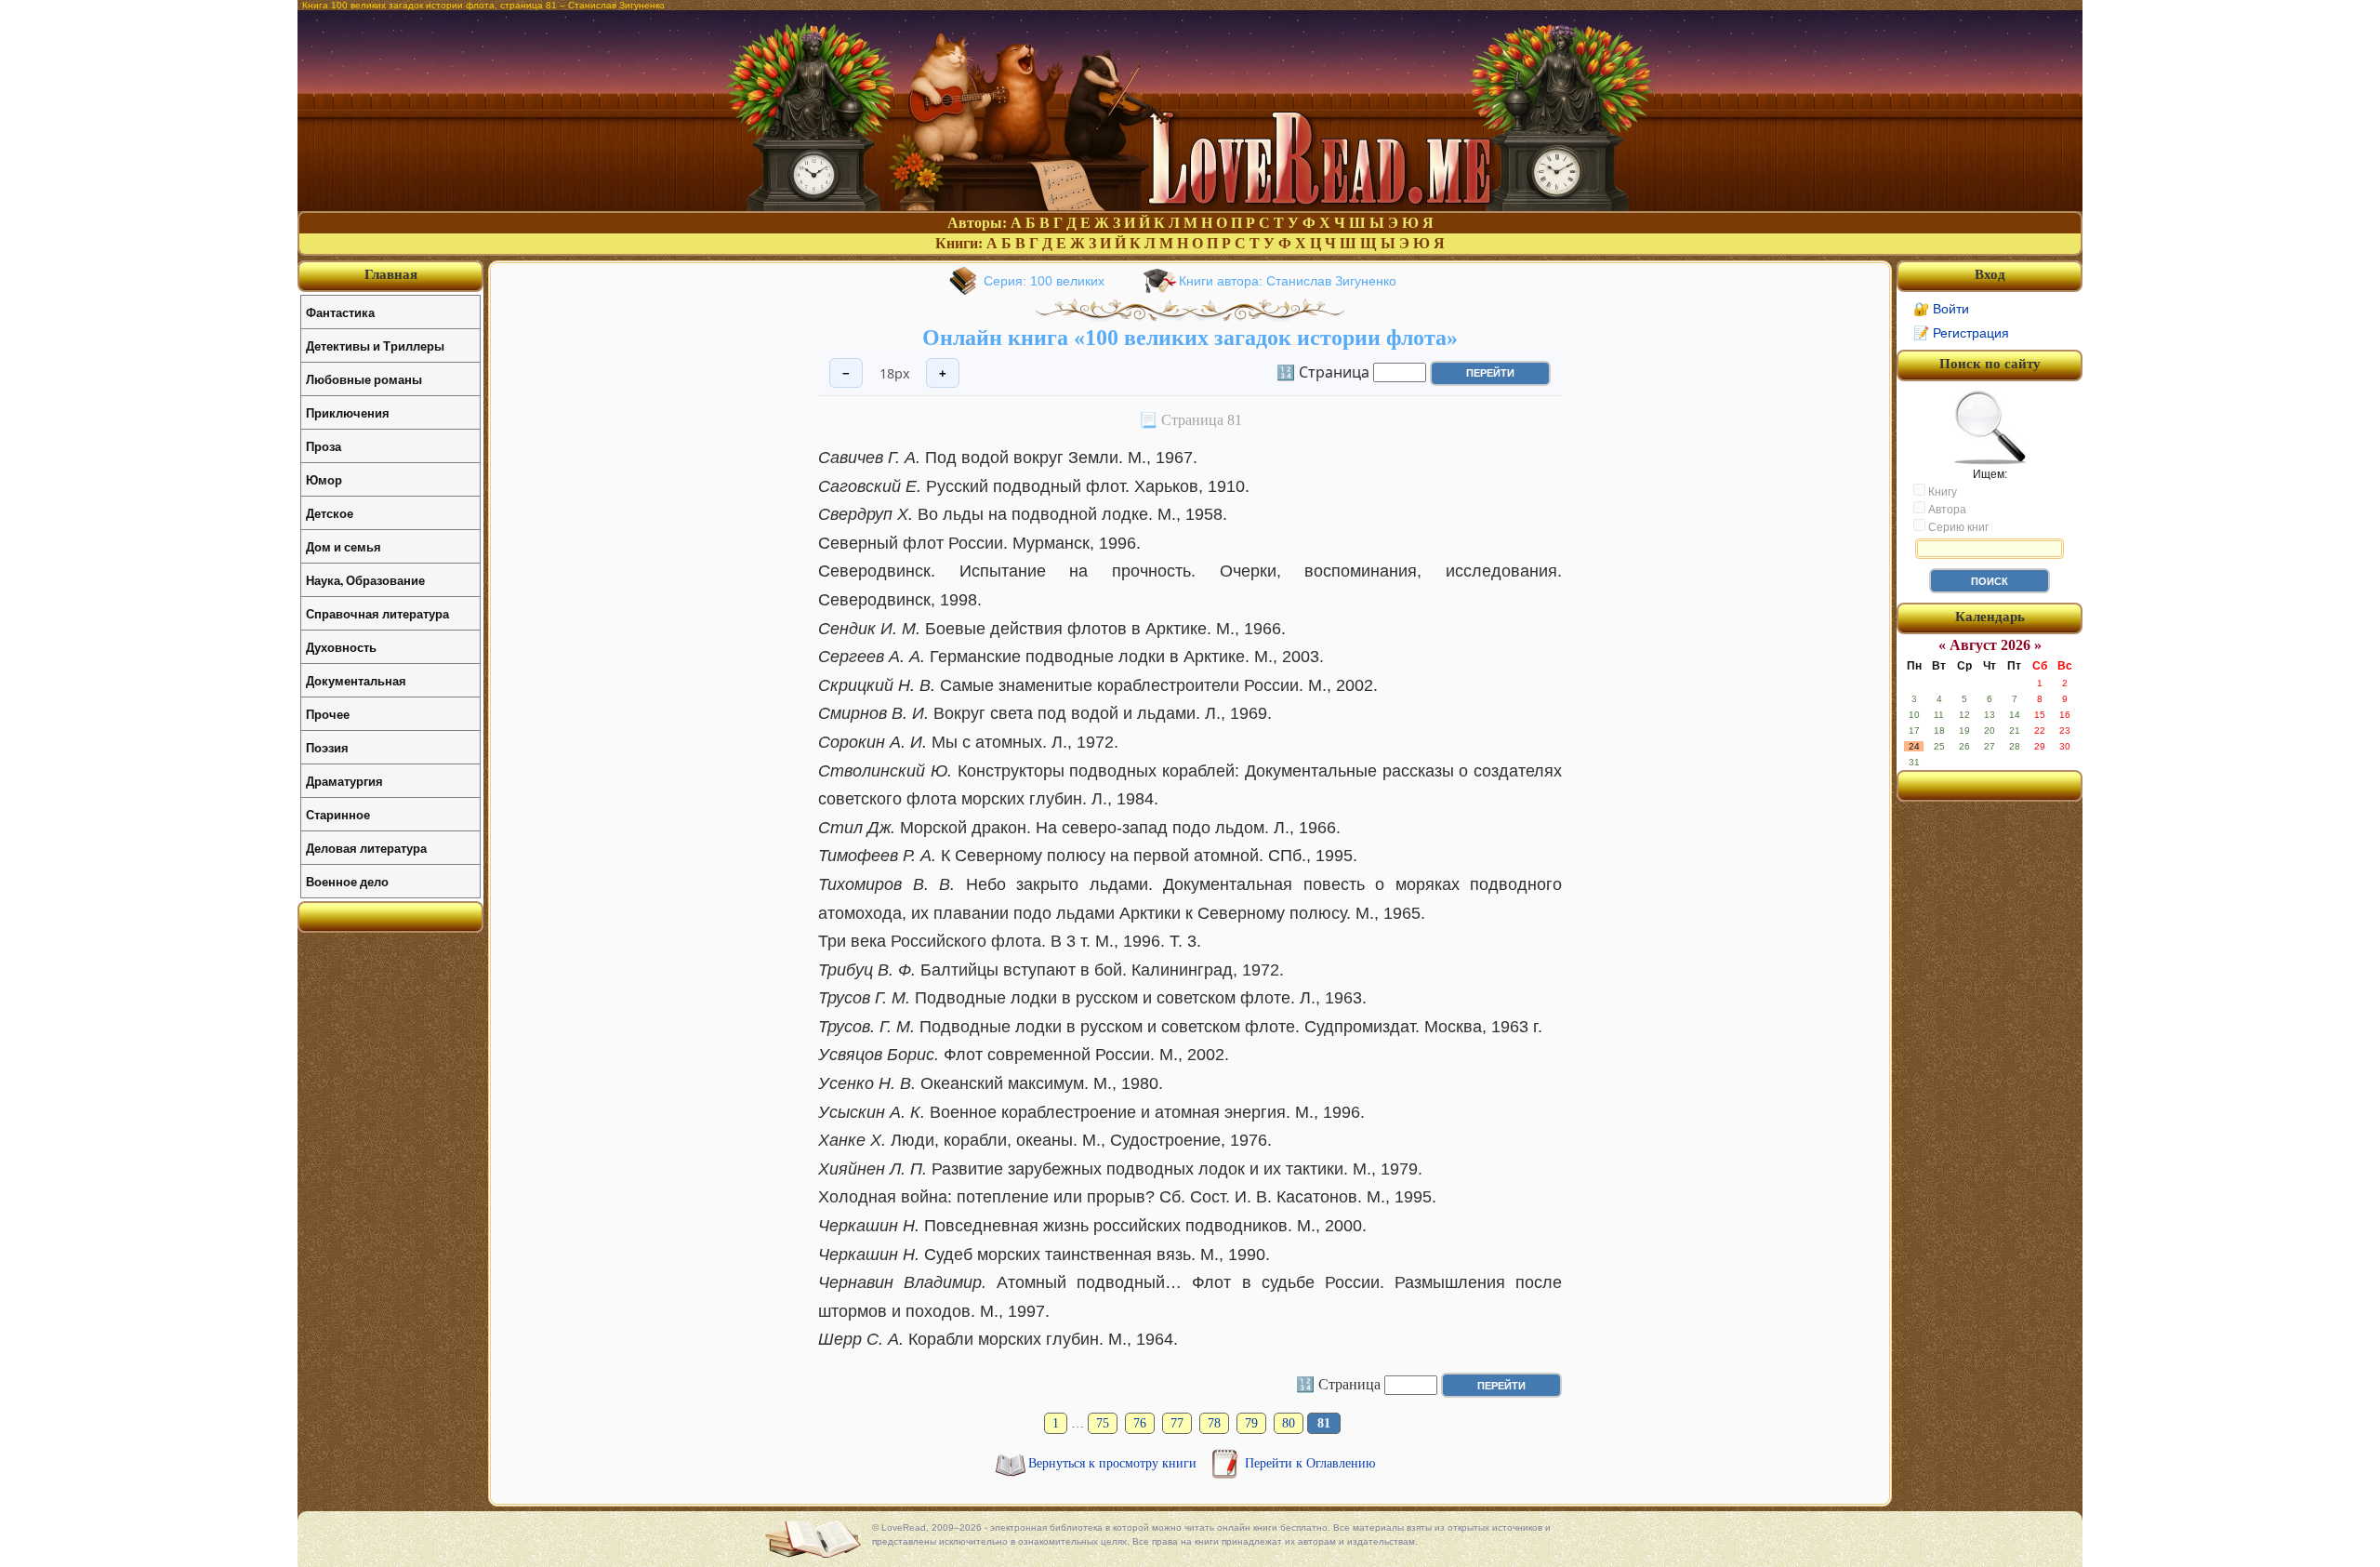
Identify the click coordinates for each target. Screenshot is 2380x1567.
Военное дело (347, 881)
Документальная (356, 680)
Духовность (341, 647)
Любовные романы (364, 379)
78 (1214, 1423)
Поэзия (327, 747)
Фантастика (340, 312)
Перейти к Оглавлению (1310, 1463)
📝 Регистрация (1961, 333)
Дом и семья (344, 546)
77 (1177, 1423)
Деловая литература (366, 848)
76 (1140, 1423)
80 (1289, 1423)
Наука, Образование (365, 580)
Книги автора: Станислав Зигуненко (1288, 281)
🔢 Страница (1323, 371)
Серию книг (1957, 527)
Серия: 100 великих (1044, 281)
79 (1251, 1423)
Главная (391, 274)
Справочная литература (377, 613)
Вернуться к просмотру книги (1114, 1463)
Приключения (348, 412)
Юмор (324, 479)
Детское (330, 513)
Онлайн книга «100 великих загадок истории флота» (1190, 338)
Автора (1946, 510)
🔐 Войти (1941, 309)
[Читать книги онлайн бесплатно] (1190, 206)
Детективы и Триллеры (375, 345)
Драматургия (344, 781)
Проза (324, 446)
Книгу (1941, 492)
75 (1103, 1423)
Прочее (328, 714)
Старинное (338, 814)
